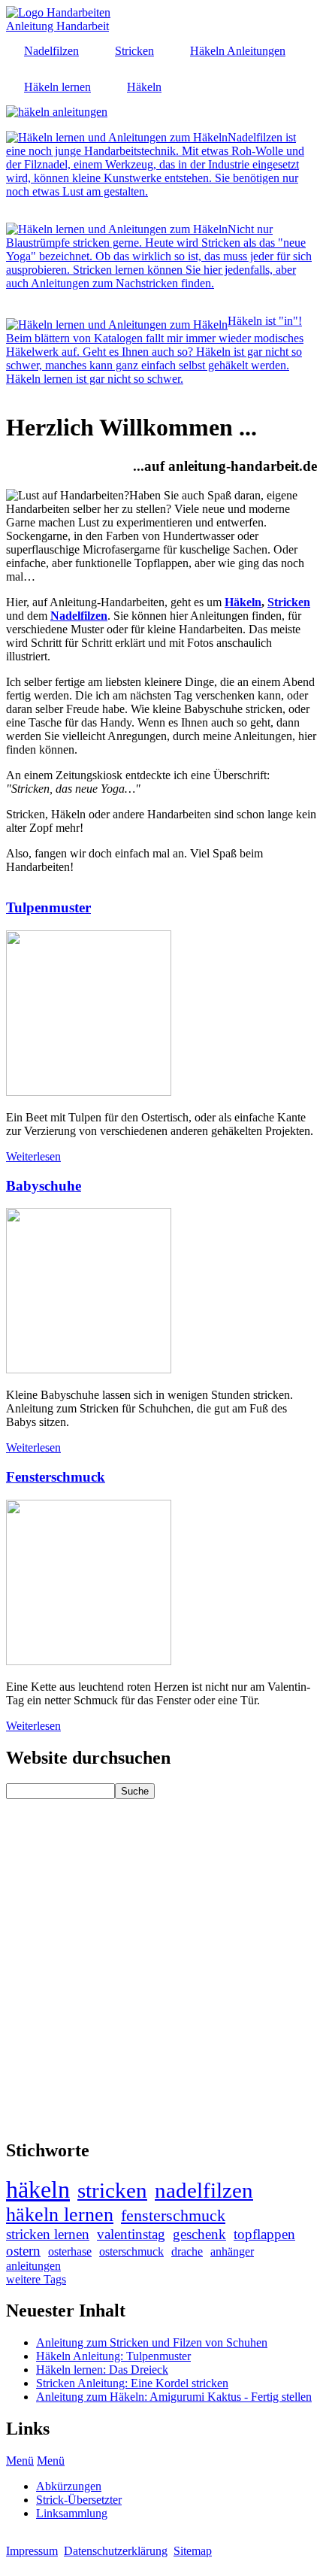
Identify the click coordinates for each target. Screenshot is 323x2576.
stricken (112, 2190)
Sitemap (193, 2551)
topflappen (264, 2234)
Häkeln (243, 602)
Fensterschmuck (56, 1477)
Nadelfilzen (79, 616)
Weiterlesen (33, 1156)
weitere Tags (36, 2279)
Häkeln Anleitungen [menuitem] (238, 51)
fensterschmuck (173, 2215)
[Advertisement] (161, 1961)
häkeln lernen (60, 2215)
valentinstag (131, 2234)
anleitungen (33, 2266)
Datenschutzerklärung (116, 2551)
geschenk (199, 2234)
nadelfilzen (204, 2190)
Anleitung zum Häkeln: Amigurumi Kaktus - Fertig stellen (174, 2397)
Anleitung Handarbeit (57, 26)
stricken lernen (48, 2234)
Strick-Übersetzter (79, 2500)
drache (187, 2251)
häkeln (38, 2189)
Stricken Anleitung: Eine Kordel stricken (132, 2383)
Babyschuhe (44, 1186)
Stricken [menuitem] (134, 51)
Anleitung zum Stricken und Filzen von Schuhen (152, 2342)
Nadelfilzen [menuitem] (51, 51)
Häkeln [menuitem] (144, 87)
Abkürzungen (69, 2486)
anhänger (232, 2251)
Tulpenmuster (48, 907)
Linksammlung (72, 2513)
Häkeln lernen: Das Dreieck (102, 2370)
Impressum (32, 2551)
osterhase (70, 2251)
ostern (23, 2251)
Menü (20, 2461)
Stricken (289, 602)
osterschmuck (131, 2251)
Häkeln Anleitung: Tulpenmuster (113, 2356)
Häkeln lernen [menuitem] (57, 87)
